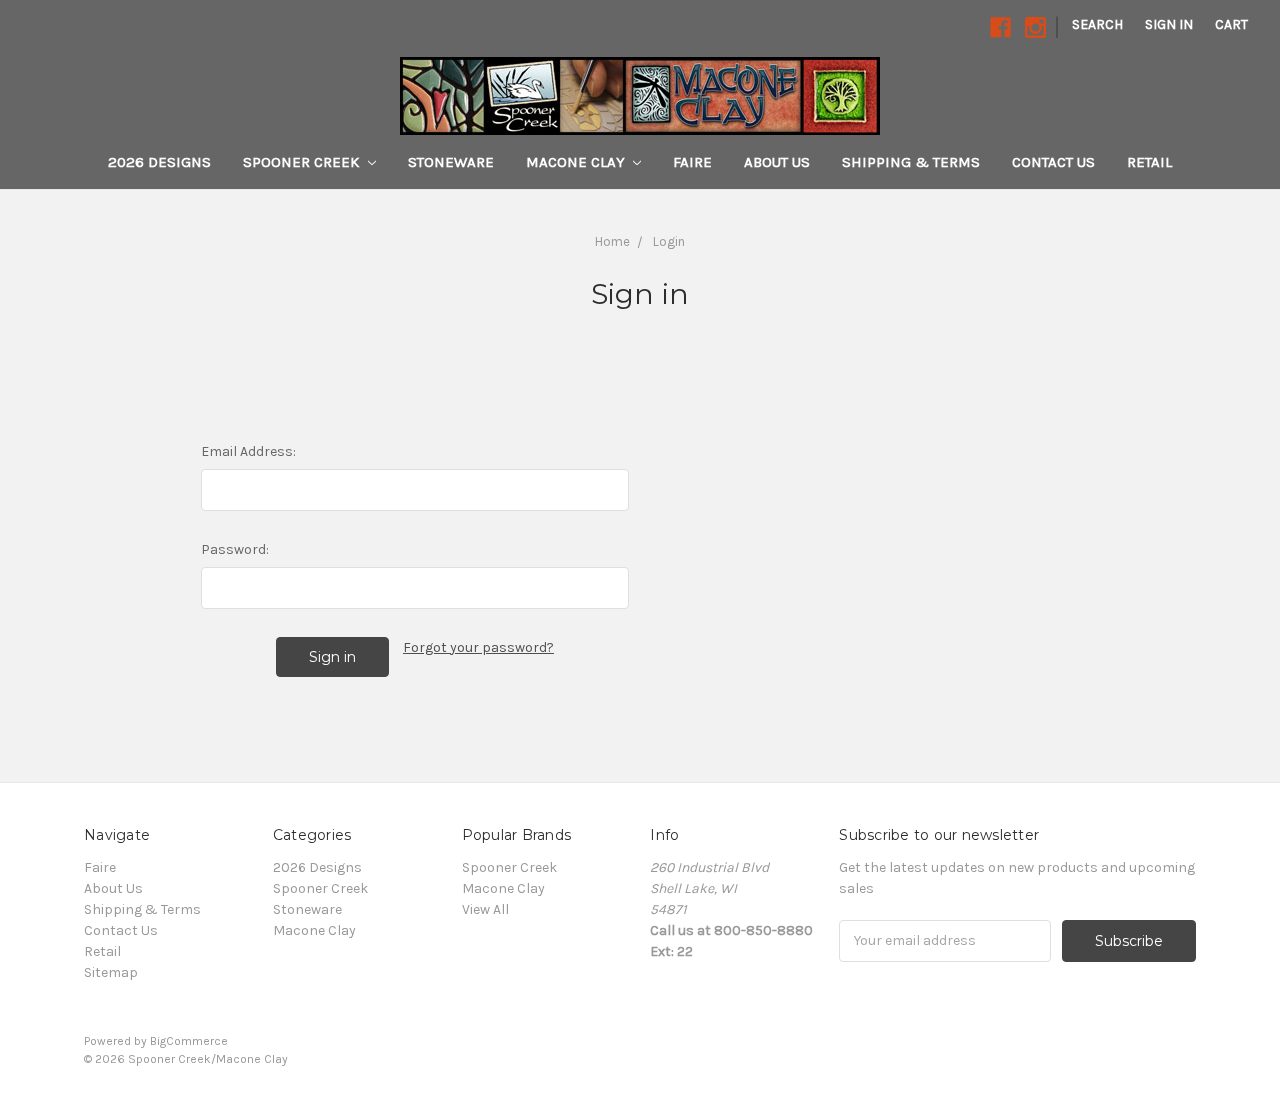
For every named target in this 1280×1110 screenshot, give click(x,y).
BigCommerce (189, 1041)
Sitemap (111, 972)
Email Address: (248, 451)
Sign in (1169, 24)
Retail (1149, 162)
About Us (777, 162)
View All (485, 909)
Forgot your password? (478, 647)
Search (1097, 24)
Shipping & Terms (911, 162)
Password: (235, 549)
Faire (692, 162)
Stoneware (451, 162)
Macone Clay (577, 162)
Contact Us (1053, 162)
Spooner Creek (303, 162)
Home (612, 241)
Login (669, 241)
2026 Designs (159, 162)
